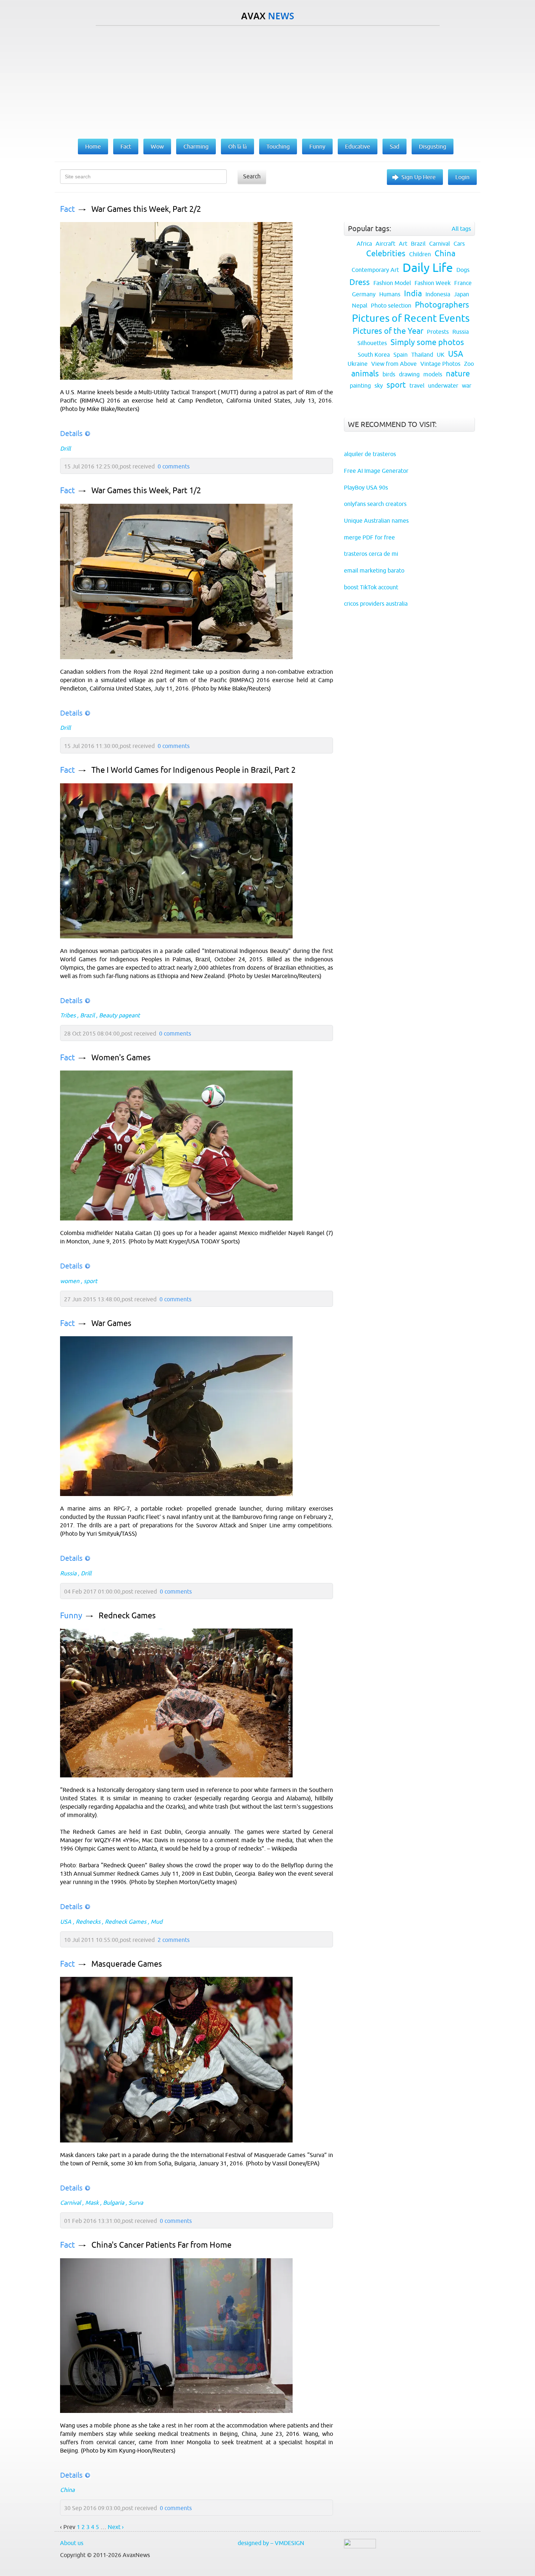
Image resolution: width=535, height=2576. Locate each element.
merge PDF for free (369, 537)
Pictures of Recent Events (411, 318)
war (467, 385)
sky (379, 385)
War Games (111, 1323)
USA (66, 1922)
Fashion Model (392, 283)
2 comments (174, 1940)
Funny (71, 1616)
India (413, 294)
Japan (461, 294)
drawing (409, 374)
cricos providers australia (376, 604)
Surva (136, 2203)
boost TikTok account (371, 587)
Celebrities (386, 254)
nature (458, 374)
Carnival (70, 2203)
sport (90, 1281)
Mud (156, 1922)
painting (360, 385)
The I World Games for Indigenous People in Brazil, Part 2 (193, 770)
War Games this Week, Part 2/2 (146, 209)
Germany (364, 294)
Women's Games (121, 1058)
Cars (459, 244)
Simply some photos (427, 342)
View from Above (394, 364)
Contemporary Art (375, 270)
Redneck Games (127, 1616)
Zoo (469, 364)
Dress (360, 282)
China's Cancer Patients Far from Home (161, 2245)
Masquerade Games (127, 1964)
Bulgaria (114, 2203)
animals (365, 374)
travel (417, 385)
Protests (438, 332)
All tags (461, 229)
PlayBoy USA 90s (366, 487)
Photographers (442, 305)
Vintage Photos (440, 364)
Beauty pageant (119, 1015)
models (433, 374)
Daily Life (428, 268)
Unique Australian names (376, 521)
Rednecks (88, 1922)
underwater (443, 385)
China (67, 2490)
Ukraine (358, 364)
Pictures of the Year (388, 331)
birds (389, 374)
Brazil (87, 1015)
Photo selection (391, 305)
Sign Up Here (419, 177)
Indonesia (438, 294)
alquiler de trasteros (370, 454)
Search (252, 176)
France (463, 283)
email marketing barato (374, 570)
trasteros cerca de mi (371, 554)
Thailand (422, 355)
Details (71, 433)
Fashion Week (433, 283)
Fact (68, 209)
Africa (364, 244)
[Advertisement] (267, 80)
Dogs (463, 270)
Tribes (68, 1015)
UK (441, 355)
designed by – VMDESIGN (271, 2543)
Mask (92, 2203)
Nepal (360, 305)
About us (72, 2543)
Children (420, 254)
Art (403, 244)
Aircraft (385, 244)
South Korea (374, 355)
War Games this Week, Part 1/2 (146, 490)
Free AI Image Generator (376, 471)
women (70, 1281)
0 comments (174, 466)
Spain (401, 355)
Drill (65, 448)
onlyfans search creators (375, 504)
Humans (390, 294)
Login (462, 177)
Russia (68, 1573)
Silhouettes (372, 343)
